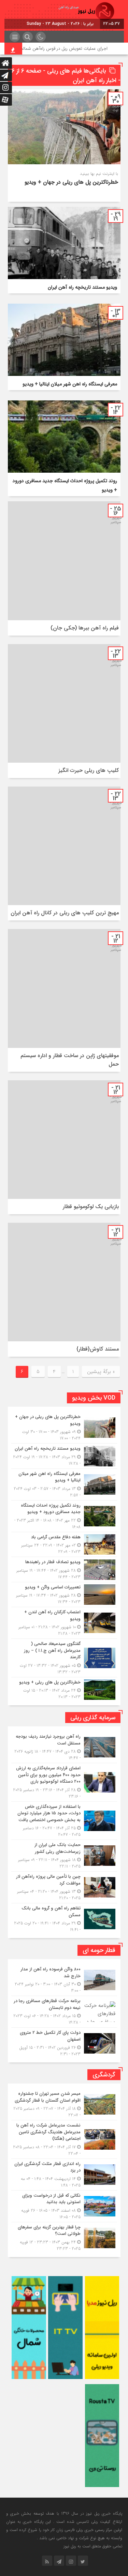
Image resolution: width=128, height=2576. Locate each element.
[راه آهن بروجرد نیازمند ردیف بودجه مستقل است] (64, 1747)
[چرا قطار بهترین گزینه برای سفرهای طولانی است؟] (64, 2237)
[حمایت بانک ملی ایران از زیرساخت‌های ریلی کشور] (64, 1856)
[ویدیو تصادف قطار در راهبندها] (64, 1569)
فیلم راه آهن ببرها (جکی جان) (85, 628)
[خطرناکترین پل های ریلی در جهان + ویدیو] (64, 1428)
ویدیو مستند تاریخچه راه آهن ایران (82, 287)
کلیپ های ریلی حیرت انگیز (89, 770)
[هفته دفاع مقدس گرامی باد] (64, 1545)
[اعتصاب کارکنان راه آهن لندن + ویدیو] (64, 1623)
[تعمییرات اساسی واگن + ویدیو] (64, 1595)
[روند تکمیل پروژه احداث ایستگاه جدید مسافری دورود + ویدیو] (64, 1516)
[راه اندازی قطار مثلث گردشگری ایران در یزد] (64, 2175)
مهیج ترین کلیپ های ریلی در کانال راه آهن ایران (65, 913)
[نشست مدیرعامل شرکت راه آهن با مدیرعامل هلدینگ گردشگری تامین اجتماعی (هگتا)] (64, 2139)
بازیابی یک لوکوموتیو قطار (91, 1207)
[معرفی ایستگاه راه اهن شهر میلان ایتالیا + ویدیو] (64, 1484)
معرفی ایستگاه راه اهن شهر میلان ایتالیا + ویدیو (70, 384)
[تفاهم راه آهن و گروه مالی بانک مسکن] (64, 1918)
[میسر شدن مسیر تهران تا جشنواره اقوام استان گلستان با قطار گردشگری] (64, 2104)
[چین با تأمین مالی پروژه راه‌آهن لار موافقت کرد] (64, 1887)
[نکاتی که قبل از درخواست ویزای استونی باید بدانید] (64, 2206)
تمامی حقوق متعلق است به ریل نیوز (93, 2546)
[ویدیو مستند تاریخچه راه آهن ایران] (64, 1456)
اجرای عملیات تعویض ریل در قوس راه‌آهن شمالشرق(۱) (75, 49)
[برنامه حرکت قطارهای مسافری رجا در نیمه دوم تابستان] (64, 2012)
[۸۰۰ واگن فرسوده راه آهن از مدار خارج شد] (64, 1980)
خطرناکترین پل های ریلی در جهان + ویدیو (71, 182)
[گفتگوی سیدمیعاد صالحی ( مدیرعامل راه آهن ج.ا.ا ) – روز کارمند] (64, 1658)
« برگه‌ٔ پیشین (101, 1372)
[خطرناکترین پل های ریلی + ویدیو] (64, 1689)
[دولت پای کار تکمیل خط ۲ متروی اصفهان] (64, 2042)
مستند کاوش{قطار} (98, 1349)
